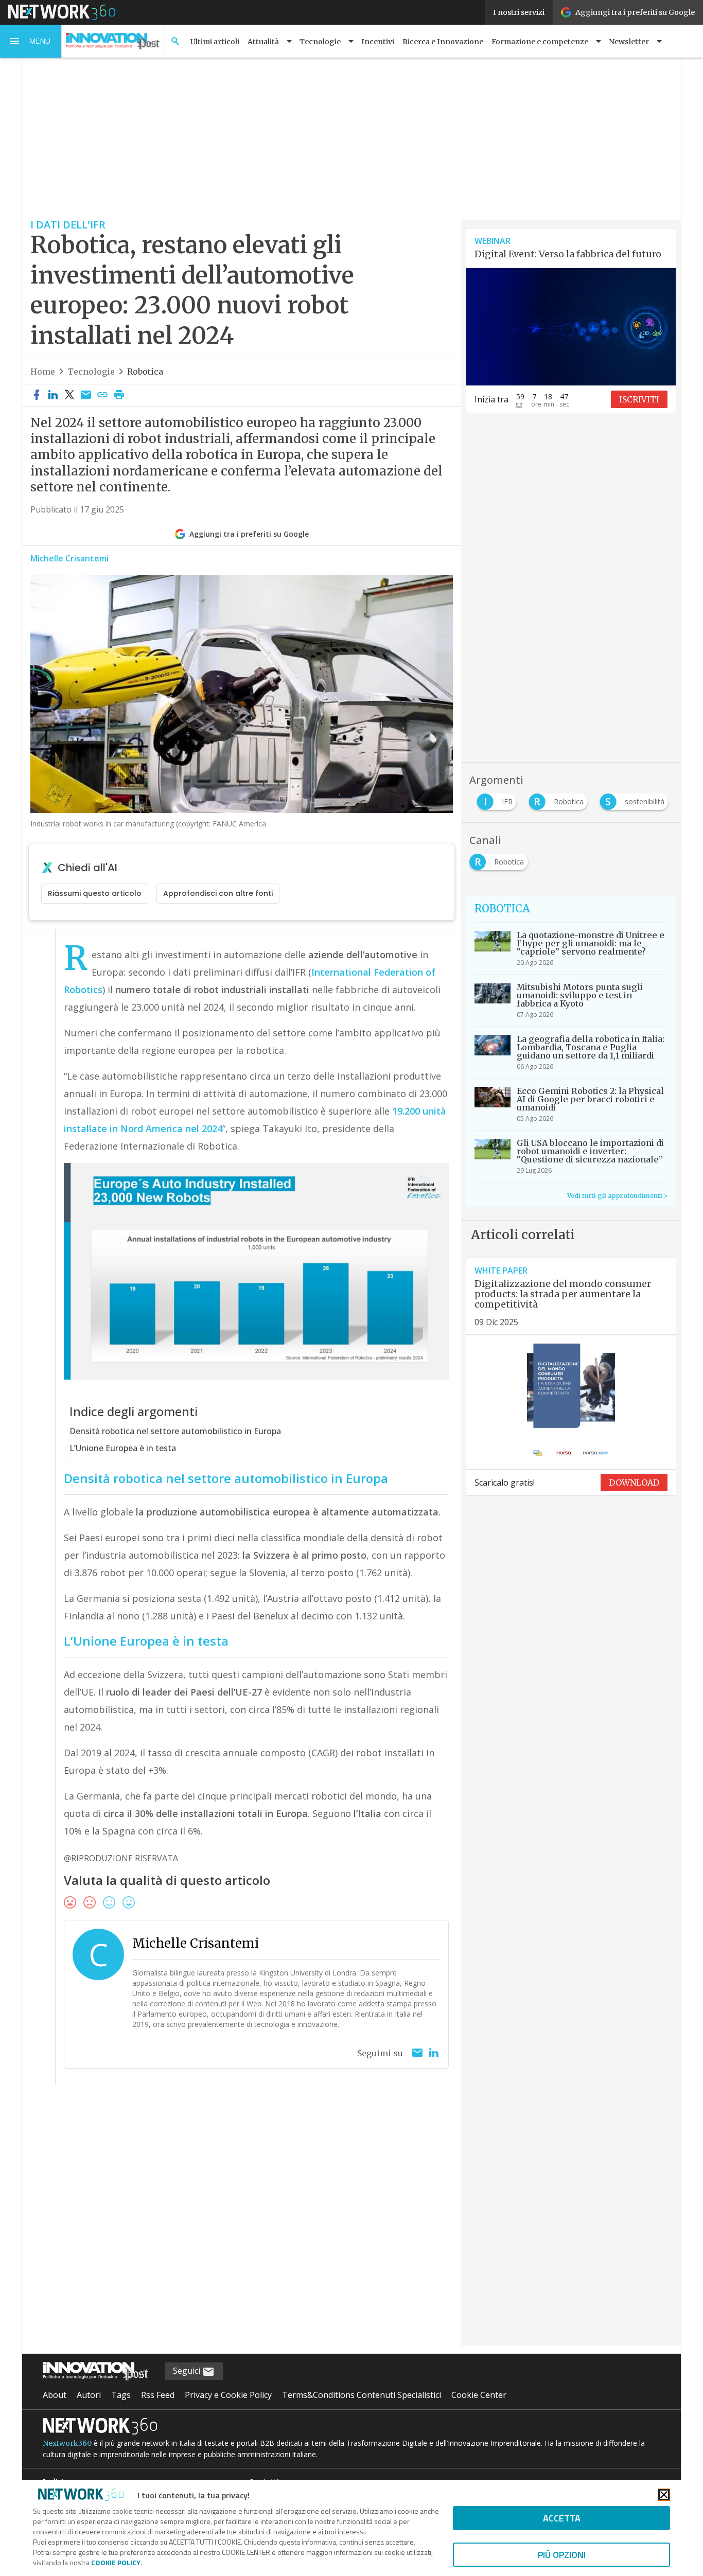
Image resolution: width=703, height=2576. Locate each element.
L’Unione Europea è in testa (123, 1448)
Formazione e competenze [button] (540, 42)
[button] (31, 41)
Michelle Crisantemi (69, 558)
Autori (89, 2395)
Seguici (188, 2371)
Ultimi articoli (215, 42)
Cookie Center (479, 2395)
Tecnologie (91, 372)
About (55, 2395)
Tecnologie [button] (320, 42)
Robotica (145, 372)
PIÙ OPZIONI (562, 2555)
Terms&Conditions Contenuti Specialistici (362, 2395)
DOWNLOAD (634, 1483)
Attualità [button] (263, 42)
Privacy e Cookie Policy (228, 2395)
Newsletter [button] (629, 42)
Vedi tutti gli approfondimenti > (617, 1196)
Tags (121, 2395)
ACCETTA (562, 2518)
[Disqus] (242, 2222)
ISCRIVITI (639, 399)
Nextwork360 (67, 2443)
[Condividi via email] (86, 395)
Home (43, 372)
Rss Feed (158, 2395)
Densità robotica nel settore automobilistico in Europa (175, 1431)
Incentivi (378, 42)
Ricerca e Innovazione (443, 42)
